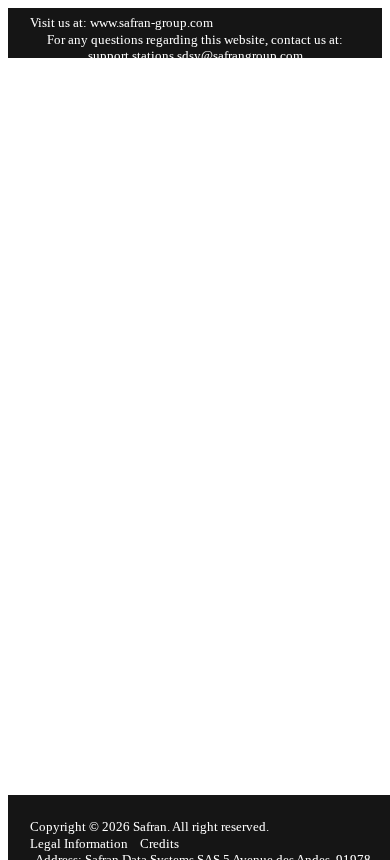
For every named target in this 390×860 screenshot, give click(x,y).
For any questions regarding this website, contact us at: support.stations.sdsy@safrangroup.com (195, 47)
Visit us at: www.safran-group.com (121, 22)
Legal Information (79, 843)
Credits (159, 843)
